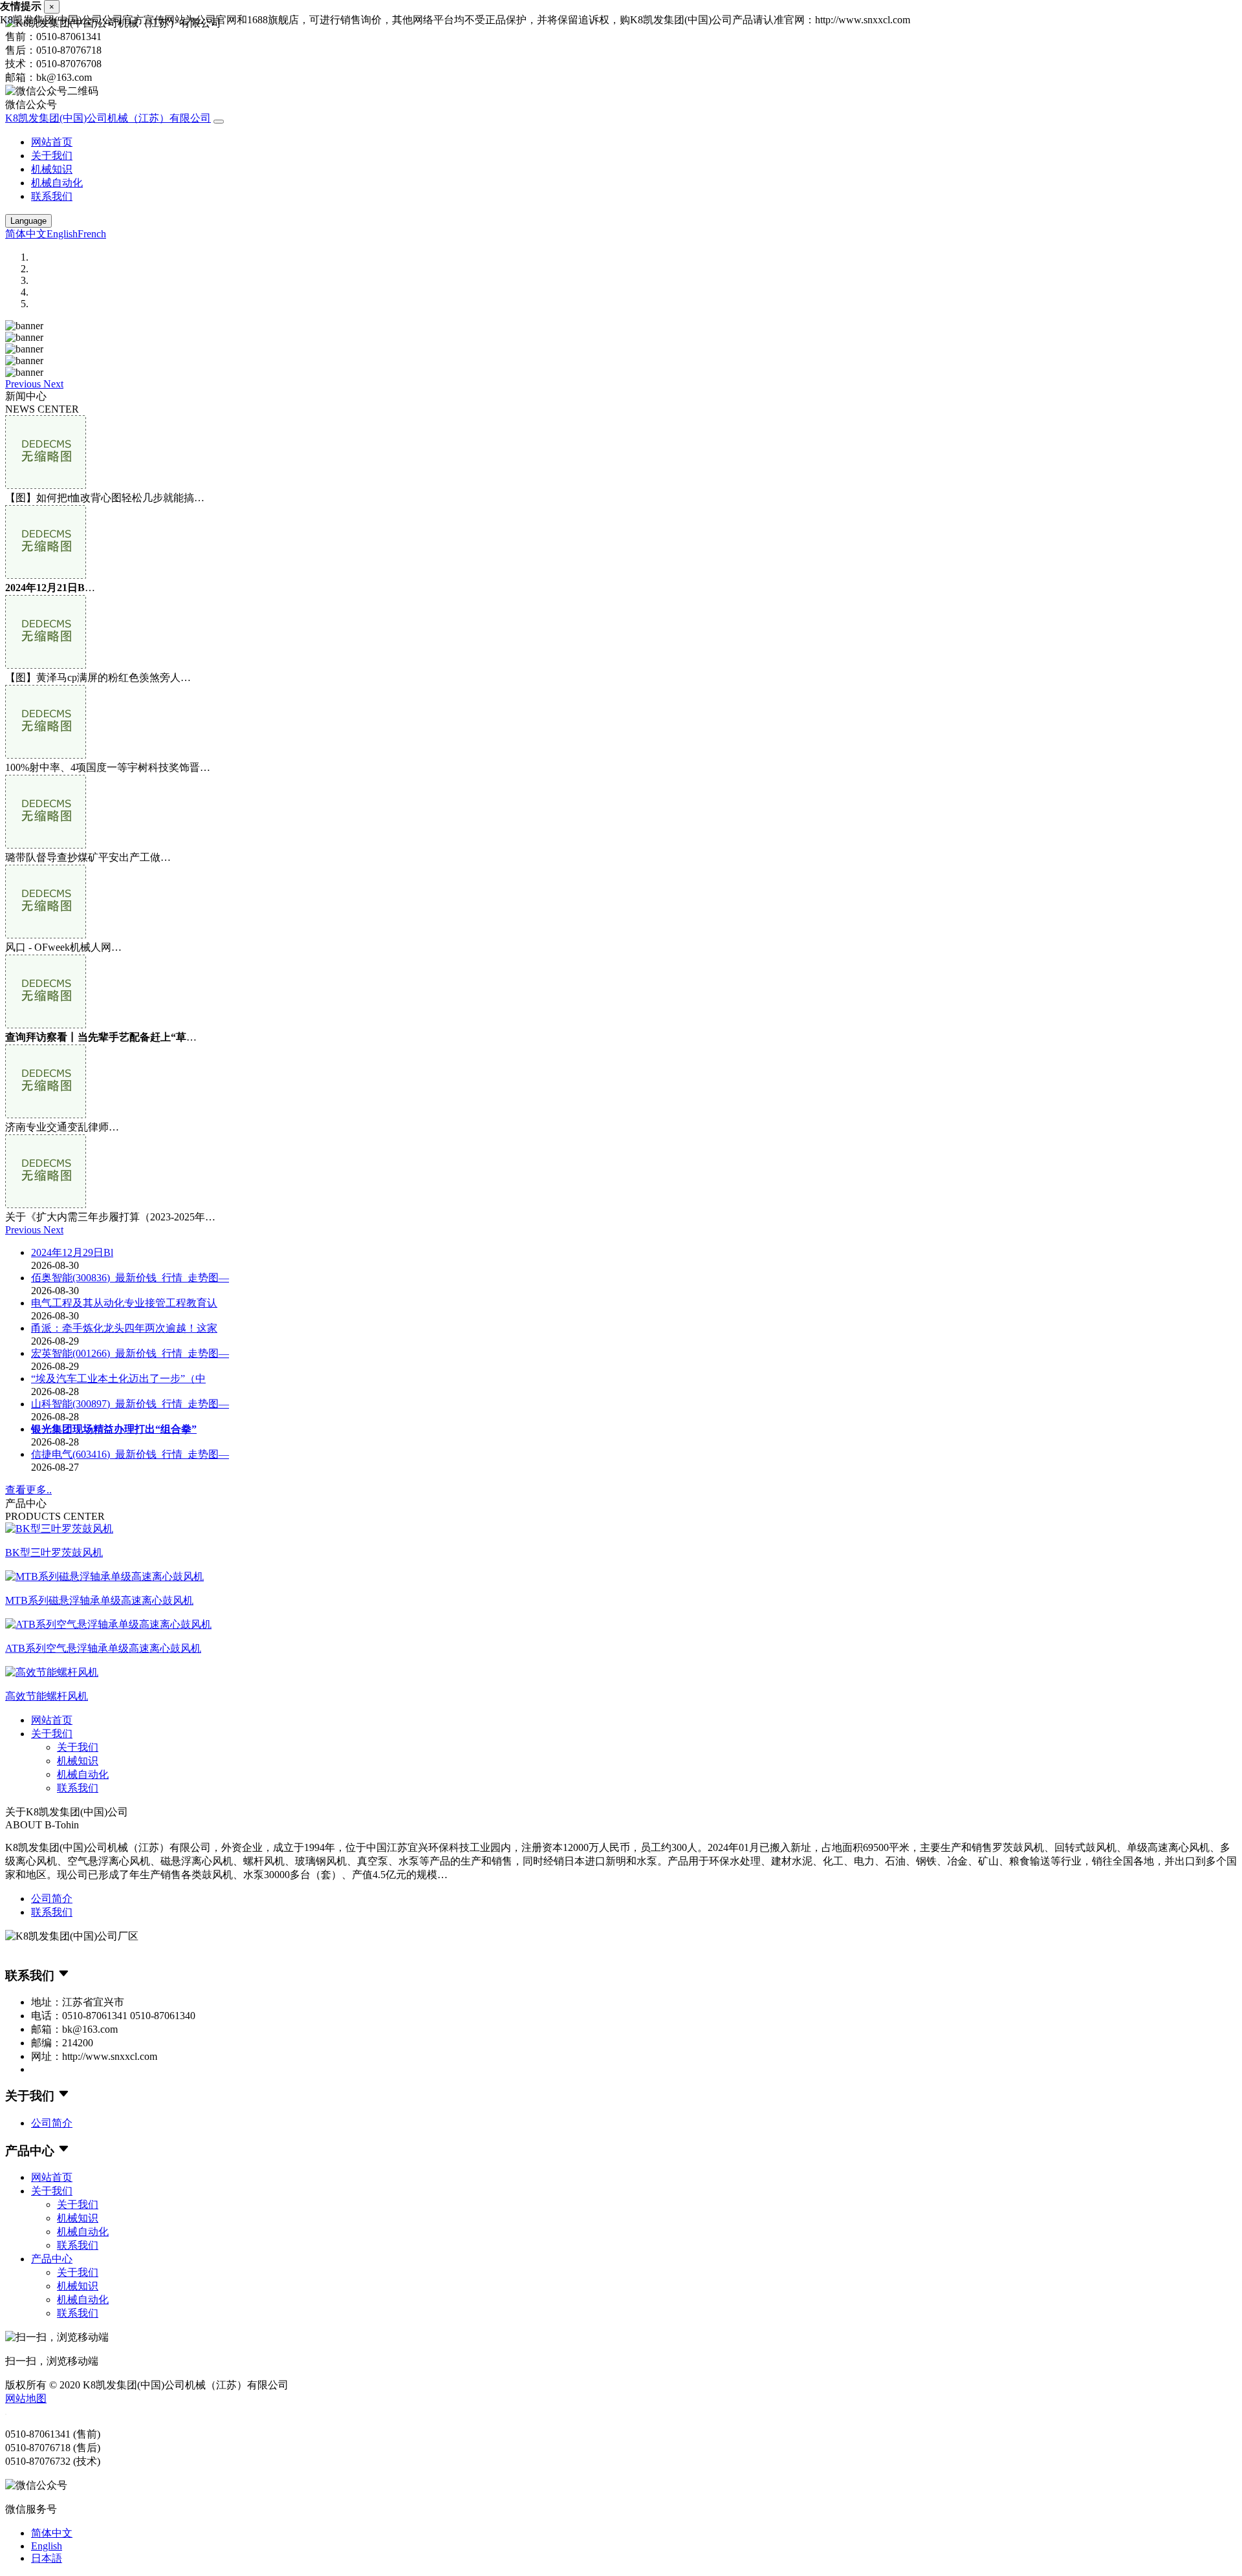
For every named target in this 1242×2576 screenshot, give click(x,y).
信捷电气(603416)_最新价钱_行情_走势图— (130, 1454)
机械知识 (52, 169)
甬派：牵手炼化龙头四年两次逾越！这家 (124, 1328)
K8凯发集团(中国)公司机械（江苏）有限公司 (108, 118)
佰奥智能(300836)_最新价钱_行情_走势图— (130, 1278)
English (62, 234)
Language (28, 221)
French (92, 234)
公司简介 (52, 1899)
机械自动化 (57, 183)
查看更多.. (28, 1490)
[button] (24, 384)
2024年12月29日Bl (72, 1252)
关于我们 (52, 156)
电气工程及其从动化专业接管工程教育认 (124, 1303)
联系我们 (52, 196)
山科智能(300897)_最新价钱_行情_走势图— (130, 1404)
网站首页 (52, 142)
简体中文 (26, 234)
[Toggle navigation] (219, 122)
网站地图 (26, 2398)
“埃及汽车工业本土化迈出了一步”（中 (118, 1379)
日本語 (47, 2558)
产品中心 (52, 2259)
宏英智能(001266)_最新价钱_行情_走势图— (130, 1353)
